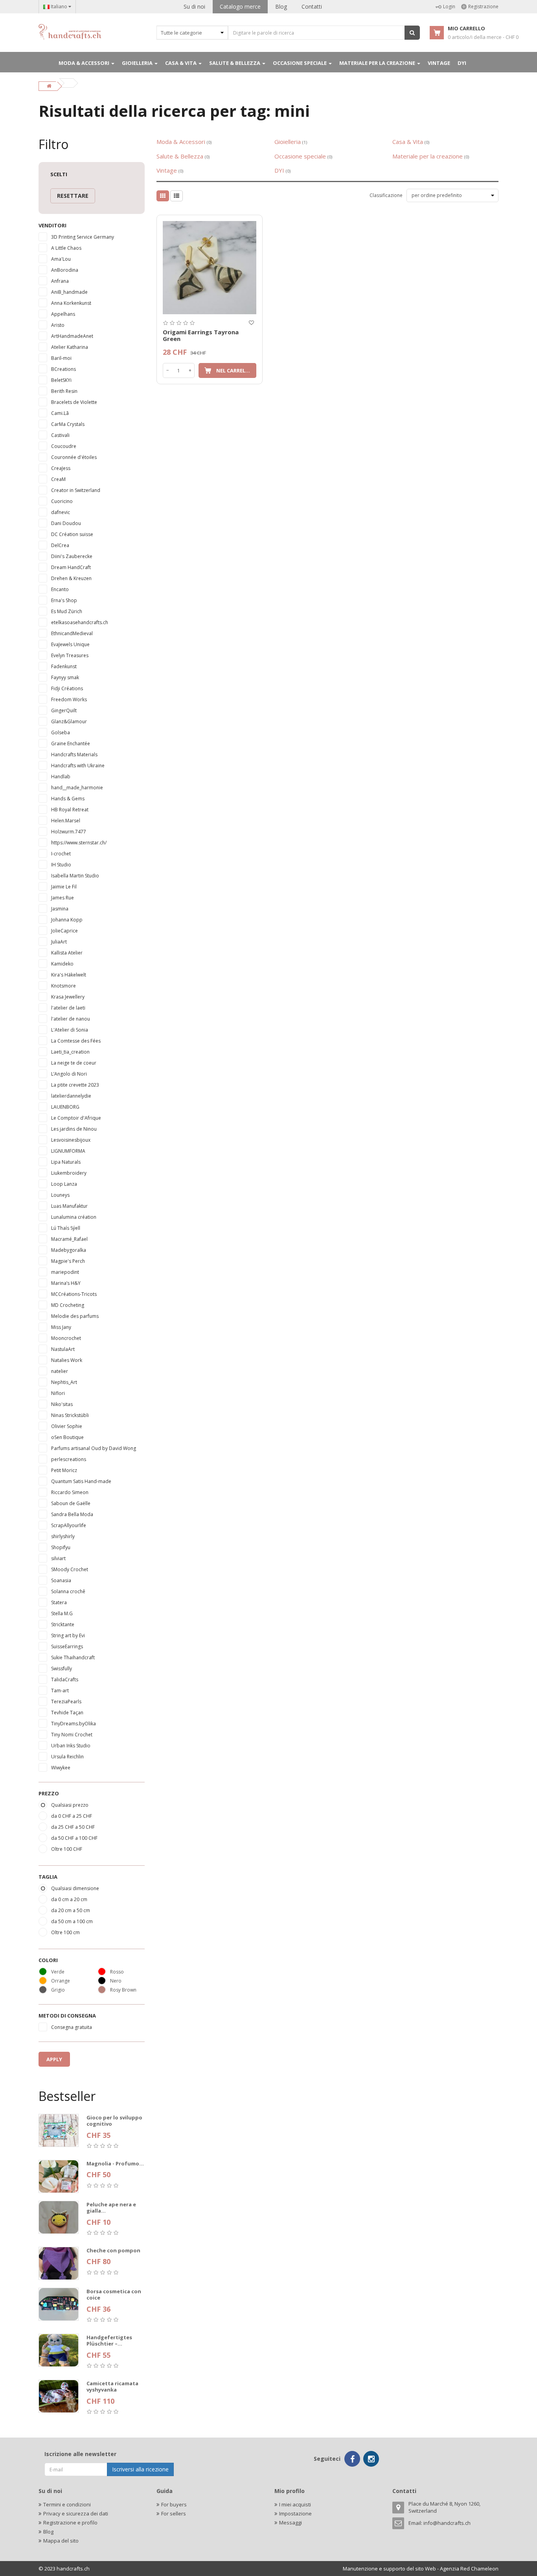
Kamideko (62, 964)
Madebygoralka (69, 1250)
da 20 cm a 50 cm (71, 1910)
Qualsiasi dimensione (75, 1888)
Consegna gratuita (72, 2027)
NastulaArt (63, 1349)
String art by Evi (68, 1635)
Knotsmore (63, 986)
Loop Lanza (64, 1184)
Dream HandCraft (71, 567)
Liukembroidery (69, 1173)
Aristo (58, 325)
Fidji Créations (67, 688)
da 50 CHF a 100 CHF (74, 1838)
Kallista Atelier (67, 953)
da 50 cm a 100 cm (72, 1921)
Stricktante (63, 1624)
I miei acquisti (295, 2504)
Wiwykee (61, 1768)
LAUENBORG (65, 1107)
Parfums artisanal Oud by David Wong (94, 1448)
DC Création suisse (72, 534)
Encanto (60, 589)
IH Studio (61, 865)
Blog (281, 6)
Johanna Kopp (67, 920)
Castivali (60, 435)
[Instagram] (371, 2459)
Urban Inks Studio (71, 1746)
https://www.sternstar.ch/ (79, 843)
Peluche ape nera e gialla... (111, 2208)
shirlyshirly (63, 1536)
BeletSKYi (61, 380)
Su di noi (194, 6)
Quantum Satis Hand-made (81, 1481)
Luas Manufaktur (69, 1206)
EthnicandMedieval (72, 633)
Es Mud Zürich (67, 611)
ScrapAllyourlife (69, 1525)
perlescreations (69, 1459)
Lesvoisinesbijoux (71, 1140)
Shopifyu (61, 1547)
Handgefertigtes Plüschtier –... (109, 2341)
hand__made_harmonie (77, 788)
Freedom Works (69, 699)
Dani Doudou (66, 523)
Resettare (73, 196)
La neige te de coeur (74, 1063)
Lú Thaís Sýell (66, 1228)
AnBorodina (65, 270)
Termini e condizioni (67, 2504)
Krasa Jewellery (68, 997)
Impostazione (295, 2513)
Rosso (117, 1972)
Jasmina (60, 909)
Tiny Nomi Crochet (72, 1735)
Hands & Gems (68, 799)
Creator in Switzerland (76, 490)
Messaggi (291, 2523)
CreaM (58, 479)
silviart (58, 1558)
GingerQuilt (64, 710)
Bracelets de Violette (74, 402)
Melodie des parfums (75, 1316)
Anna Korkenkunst (71, 303)
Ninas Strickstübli (70, 1415)
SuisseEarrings (67, 1646)
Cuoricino (62, 501)
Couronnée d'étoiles (74, 457)
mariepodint (65, 1272)
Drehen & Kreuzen (71, 578)
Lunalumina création (74, 1217)
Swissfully (62, 1669)
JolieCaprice (64, 931)
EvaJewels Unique (70, 644)
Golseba (61, 732)
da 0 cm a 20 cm (69, 1899)
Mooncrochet (66, 1338)
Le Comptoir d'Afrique (76, 1118)
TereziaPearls (66, 1702)
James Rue (63, 898)
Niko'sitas (62, 1404)
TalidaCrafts (65, 1680)
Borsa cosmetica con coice (114, 2295)
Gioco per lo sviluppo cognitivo (114, 2121)
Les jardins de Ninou (74, 1129)
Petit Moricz (64, 1470)
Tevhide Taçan (67, 1713)
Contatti (312, 6)
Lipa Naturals (66, 1162)
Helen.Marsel (66, 821)
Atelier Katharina (70, 347)
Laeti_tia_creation (70, 1052)
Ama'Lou (61, 259)
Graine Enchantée (71, 744)
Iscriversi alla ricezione (140, 2469)
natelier (60, 1371)
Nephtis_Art (64, 1382)
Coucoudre (64, 446)
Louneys (60, 1195)
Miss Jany (61, 1327)
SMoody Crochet (70, 1569)
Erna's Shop (64, 600)
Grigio (58, 1990)
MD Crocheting (68, 1305)
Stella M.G (62, 1613)
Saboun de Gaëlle (71, 1503)
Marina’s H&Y (66, 1283)
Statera (59, 1602)
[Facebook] (352, 2459)
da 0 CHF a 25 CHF (72, 1816)
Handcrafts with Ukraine (78, 766)
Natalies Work (67, 1360)
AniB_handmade (69, 292)
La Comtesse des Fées (76, 1041)
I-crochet (61, 854)
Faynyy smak (65, 677)
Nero (116, 1981)
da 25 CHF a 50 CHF (73, 1827)
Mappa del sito (61, 2541)
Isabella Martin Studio (75, 876)
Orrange (61, 1981)
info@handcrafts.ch (447, 2523)
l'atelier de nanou (71, 1019)
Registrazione (483, 6)
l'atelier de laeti (68, 1008)
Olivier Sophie (67, 1426)
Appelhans (63, 314)
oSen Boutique (67, 1437)
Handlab (61, 777)
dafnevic (61, 512)
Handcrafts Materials (74, 755)
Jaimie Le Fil (64, 887)
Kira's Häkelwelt (69, 975)
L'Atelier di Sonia (70, 1030)
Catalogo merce (240, 6)
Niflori (58, 1393)
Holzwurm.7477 (69, 832)
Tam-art (60, 1691)
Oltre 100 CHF (67, 1849)
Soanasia (61, 1580)
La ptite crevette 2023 (75, 1085)
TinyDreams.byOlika (74, 1724)
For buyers (174, 2504)
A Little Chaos (66, 248)
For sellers (174, 2513)
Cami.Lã (60, 413)
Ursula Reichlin (67, 1757)
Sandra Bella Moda (72, 1514)
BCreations (63, 369)
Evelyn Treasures (70, 655)
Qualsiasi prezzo (70, 1805)
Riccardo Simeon (70, 1492)
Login (449, 6)
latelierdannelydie (71, 1096)
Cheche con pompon (113, 2250)
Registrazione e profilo (70, 2523)
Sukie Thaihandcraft (73, 1657)
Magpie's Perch (68, 1261)
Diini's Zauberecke (72, 556)
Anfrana (60, 281)
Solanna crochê (68, 1591)
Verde (58, 1972)
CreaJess (61, 468)
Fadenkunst (64, 666)
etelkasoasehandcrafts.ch (80, 622)
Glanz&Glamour (69, 721)
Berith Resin (64, 391)
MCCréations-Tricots (74, 1294)
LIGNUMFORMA (68, 1151)
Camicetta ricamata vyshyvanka (112, 2387)
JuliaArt (59, 942)
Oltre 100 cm (65, 1932)
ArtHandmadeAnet (72, 336)
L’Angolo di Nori (69, 1074)
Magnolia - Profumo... (115, 2163)
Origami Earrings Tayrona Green (201, 335)
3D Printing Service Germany (83, 237)
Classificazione (386, 195)
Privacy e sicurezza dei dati (76, 2513)
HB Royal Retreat (70, 810)
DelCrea (60, 545)
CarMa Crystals (68, 424)
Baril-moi (61, 358)
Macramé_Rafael (69, 1239)
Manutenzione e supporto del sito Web (389, 2569)
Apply (54, 2059)
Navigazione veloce (210, 219)
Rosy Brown (123, 1990)
